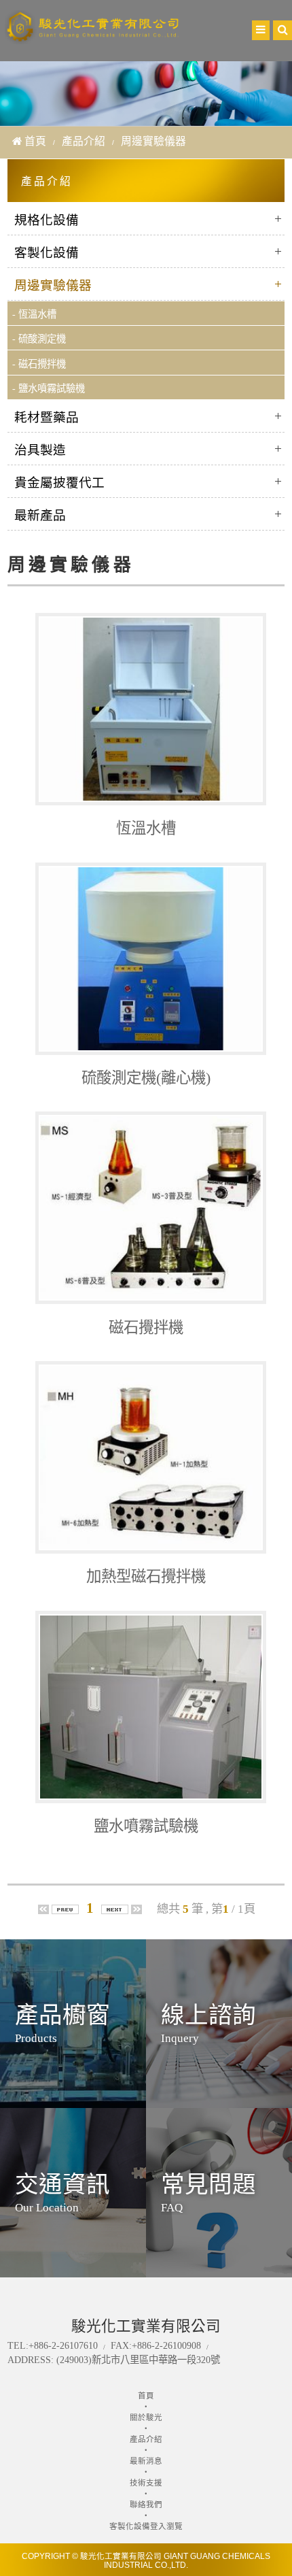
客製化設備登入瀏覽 (146, 2526)
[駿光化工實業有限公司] (93, 37)
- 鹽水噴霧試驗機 (49, 388)
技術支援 (146, 2483)
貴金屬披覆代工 (59, 483)
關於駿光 (146, 2418)
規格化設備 (47, 220)
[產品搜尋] (282, 30)
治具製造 (40, 450)
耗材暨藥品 (47, 417)
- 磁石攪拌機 (39, 364)
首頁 (35, 141)
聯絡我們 (146, 2505)
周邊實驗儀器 (53, 285)
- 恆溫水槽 (34, 314)
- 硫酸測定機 (39, 339)
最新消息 (146, 2461)
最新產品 (40, 515)
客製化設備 (47, 253)
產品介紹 (84, 141)
